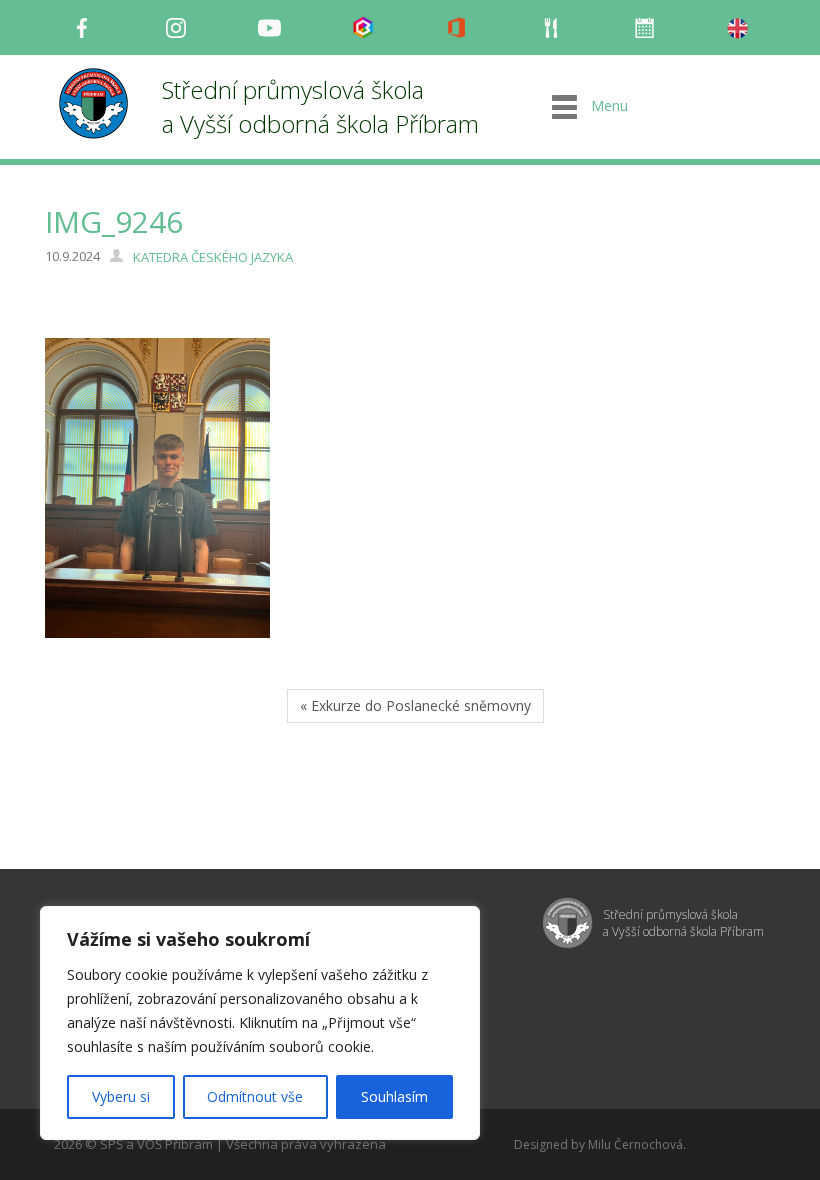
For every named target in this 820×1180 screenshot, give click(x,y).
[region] (260, 1023)
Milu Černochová (635, 1144)
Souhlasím (394, 1096)
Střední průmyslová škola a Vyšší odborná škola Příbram (320, 106)
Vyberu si (121, 1096)
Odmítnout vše (255, 1096)
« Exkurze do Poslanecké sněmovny (415, 705)
